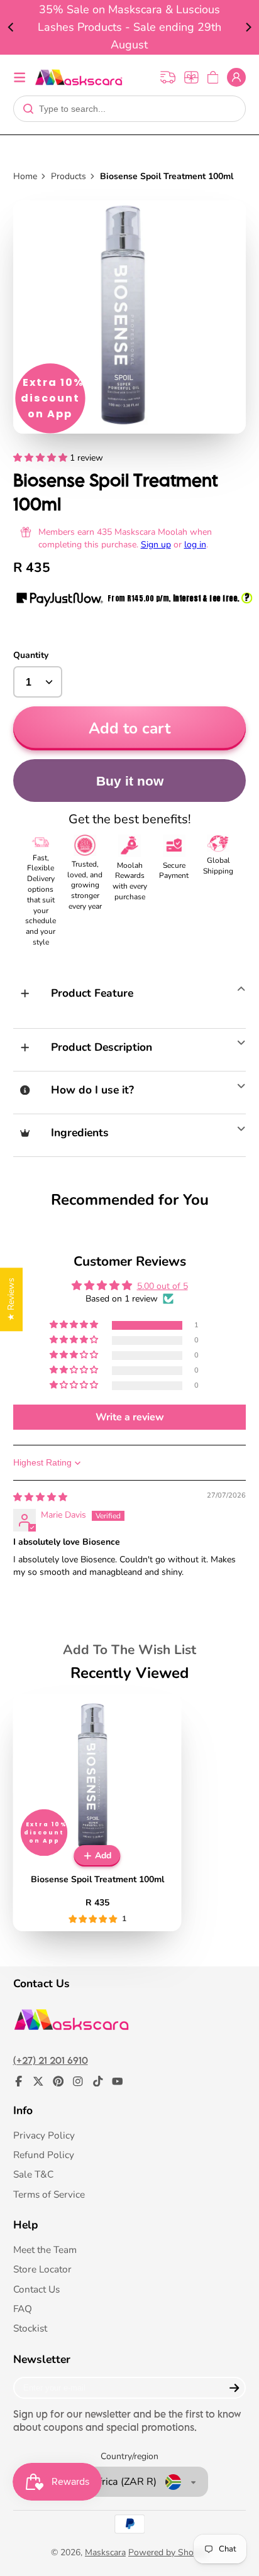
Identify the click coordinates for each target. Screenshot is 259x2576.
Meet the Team (45, 2250)
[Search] (28, 109)
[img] (40, 1497)
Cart (213, 77)
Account (236, 77)
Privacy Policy (44, 2135)
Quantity (31, 655)
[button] (41, 458)
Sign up (156, 545)
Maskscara (105, 2552)
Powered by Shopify (168, 2552)
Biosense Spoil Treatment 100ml (97, 1812)
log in (195, 545)
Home (25, 176)
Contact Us (36, 2289)
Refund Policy (44, 2155)
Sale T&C (33, 2174)
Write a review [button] (130, 1417)
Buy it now (130, 781)
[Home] (79, 77)
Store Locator (42, 2269)
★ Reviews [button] (11, 1299)
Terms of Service (49, 2194)
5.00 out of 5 (163, 1286)
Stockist (30, 2328)
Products (69, 176)
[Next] (248, 28)
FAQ (23, 2309)
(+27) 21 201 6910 (51, 2060)
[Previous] (11, 28)
